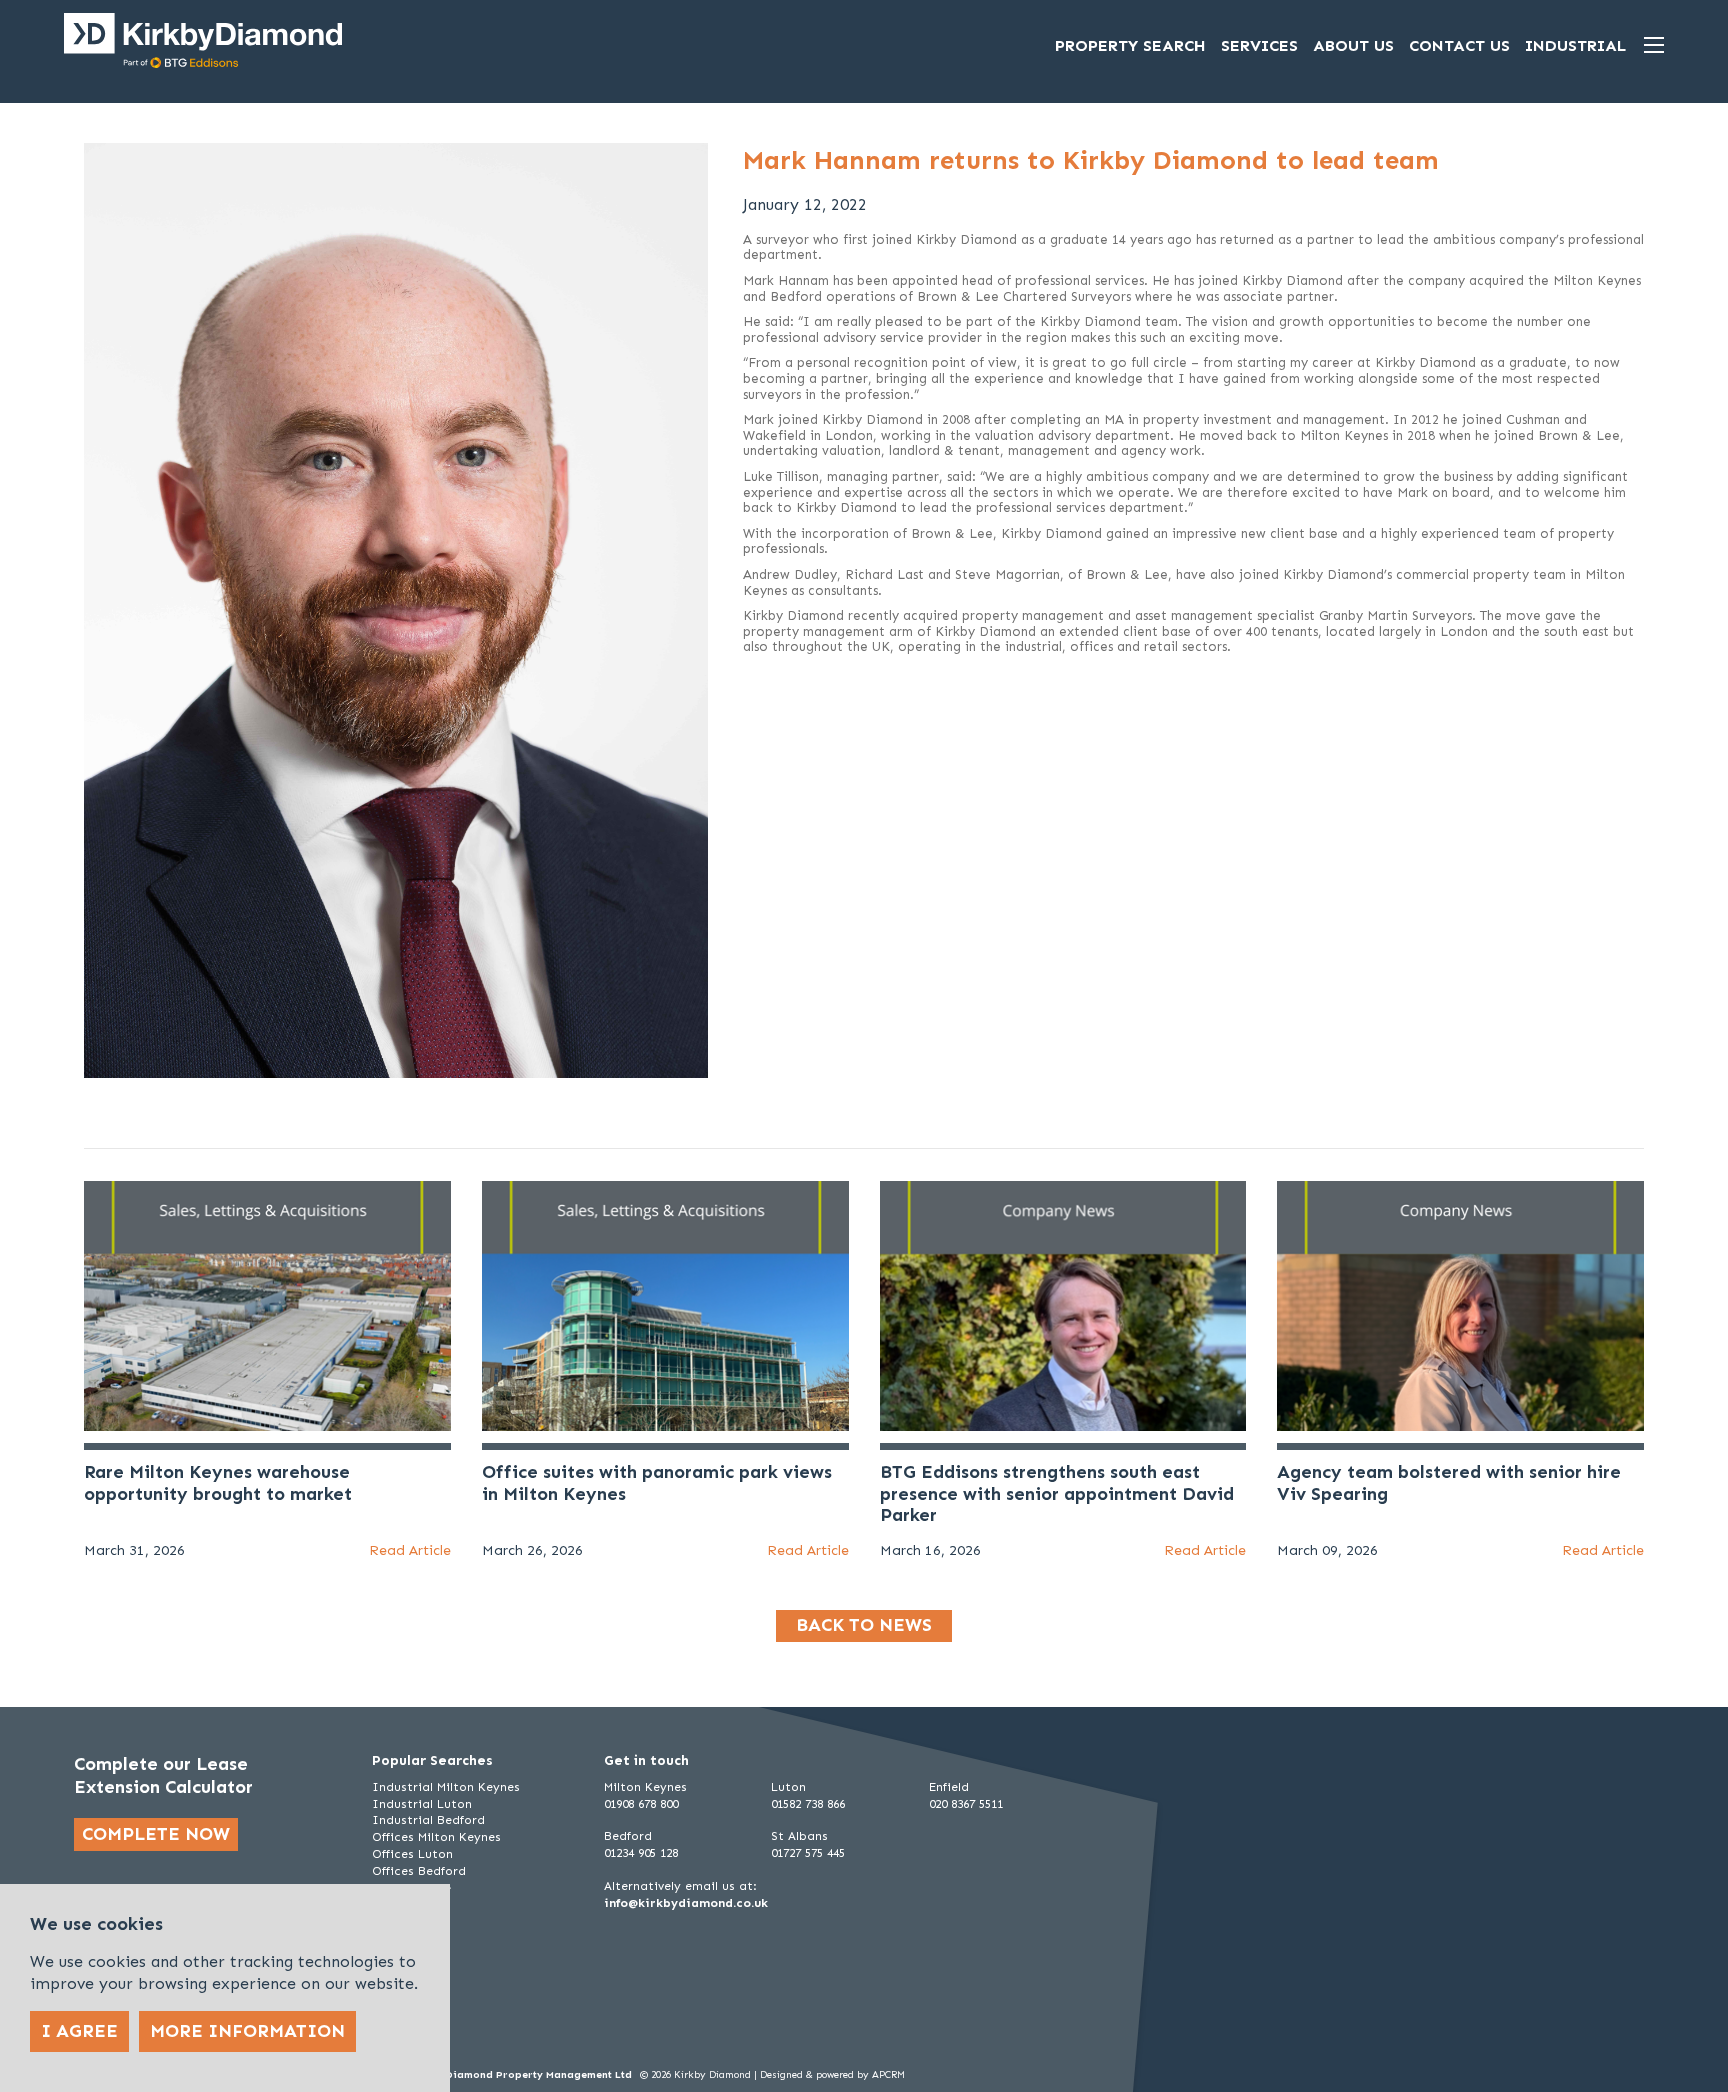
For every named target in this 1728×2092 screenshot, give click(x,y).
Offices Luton (412, 1854)
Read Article (410, 1550)
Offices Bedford (419, 1871)
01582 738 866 (808, 1804)
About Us (1353, 45)
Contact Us (1459, 45)
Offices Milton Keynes (436, 1837)
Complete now (156, 1834)
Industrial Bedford (428, 1820)
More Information (247, 2031)
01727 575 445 (808, 1853)
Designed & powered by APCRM (832, 2075)
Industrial (1575, 45)
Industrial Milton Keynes (446, 1787)
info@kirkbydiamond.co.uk (686, 1903)
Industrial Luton (422, 1804)
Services (1259, 45)
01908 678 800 (641, 1804)
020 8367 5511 (966, 1804)
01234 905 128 (641, 1853)
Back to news (864, 1625)
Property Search (1130, 45)
